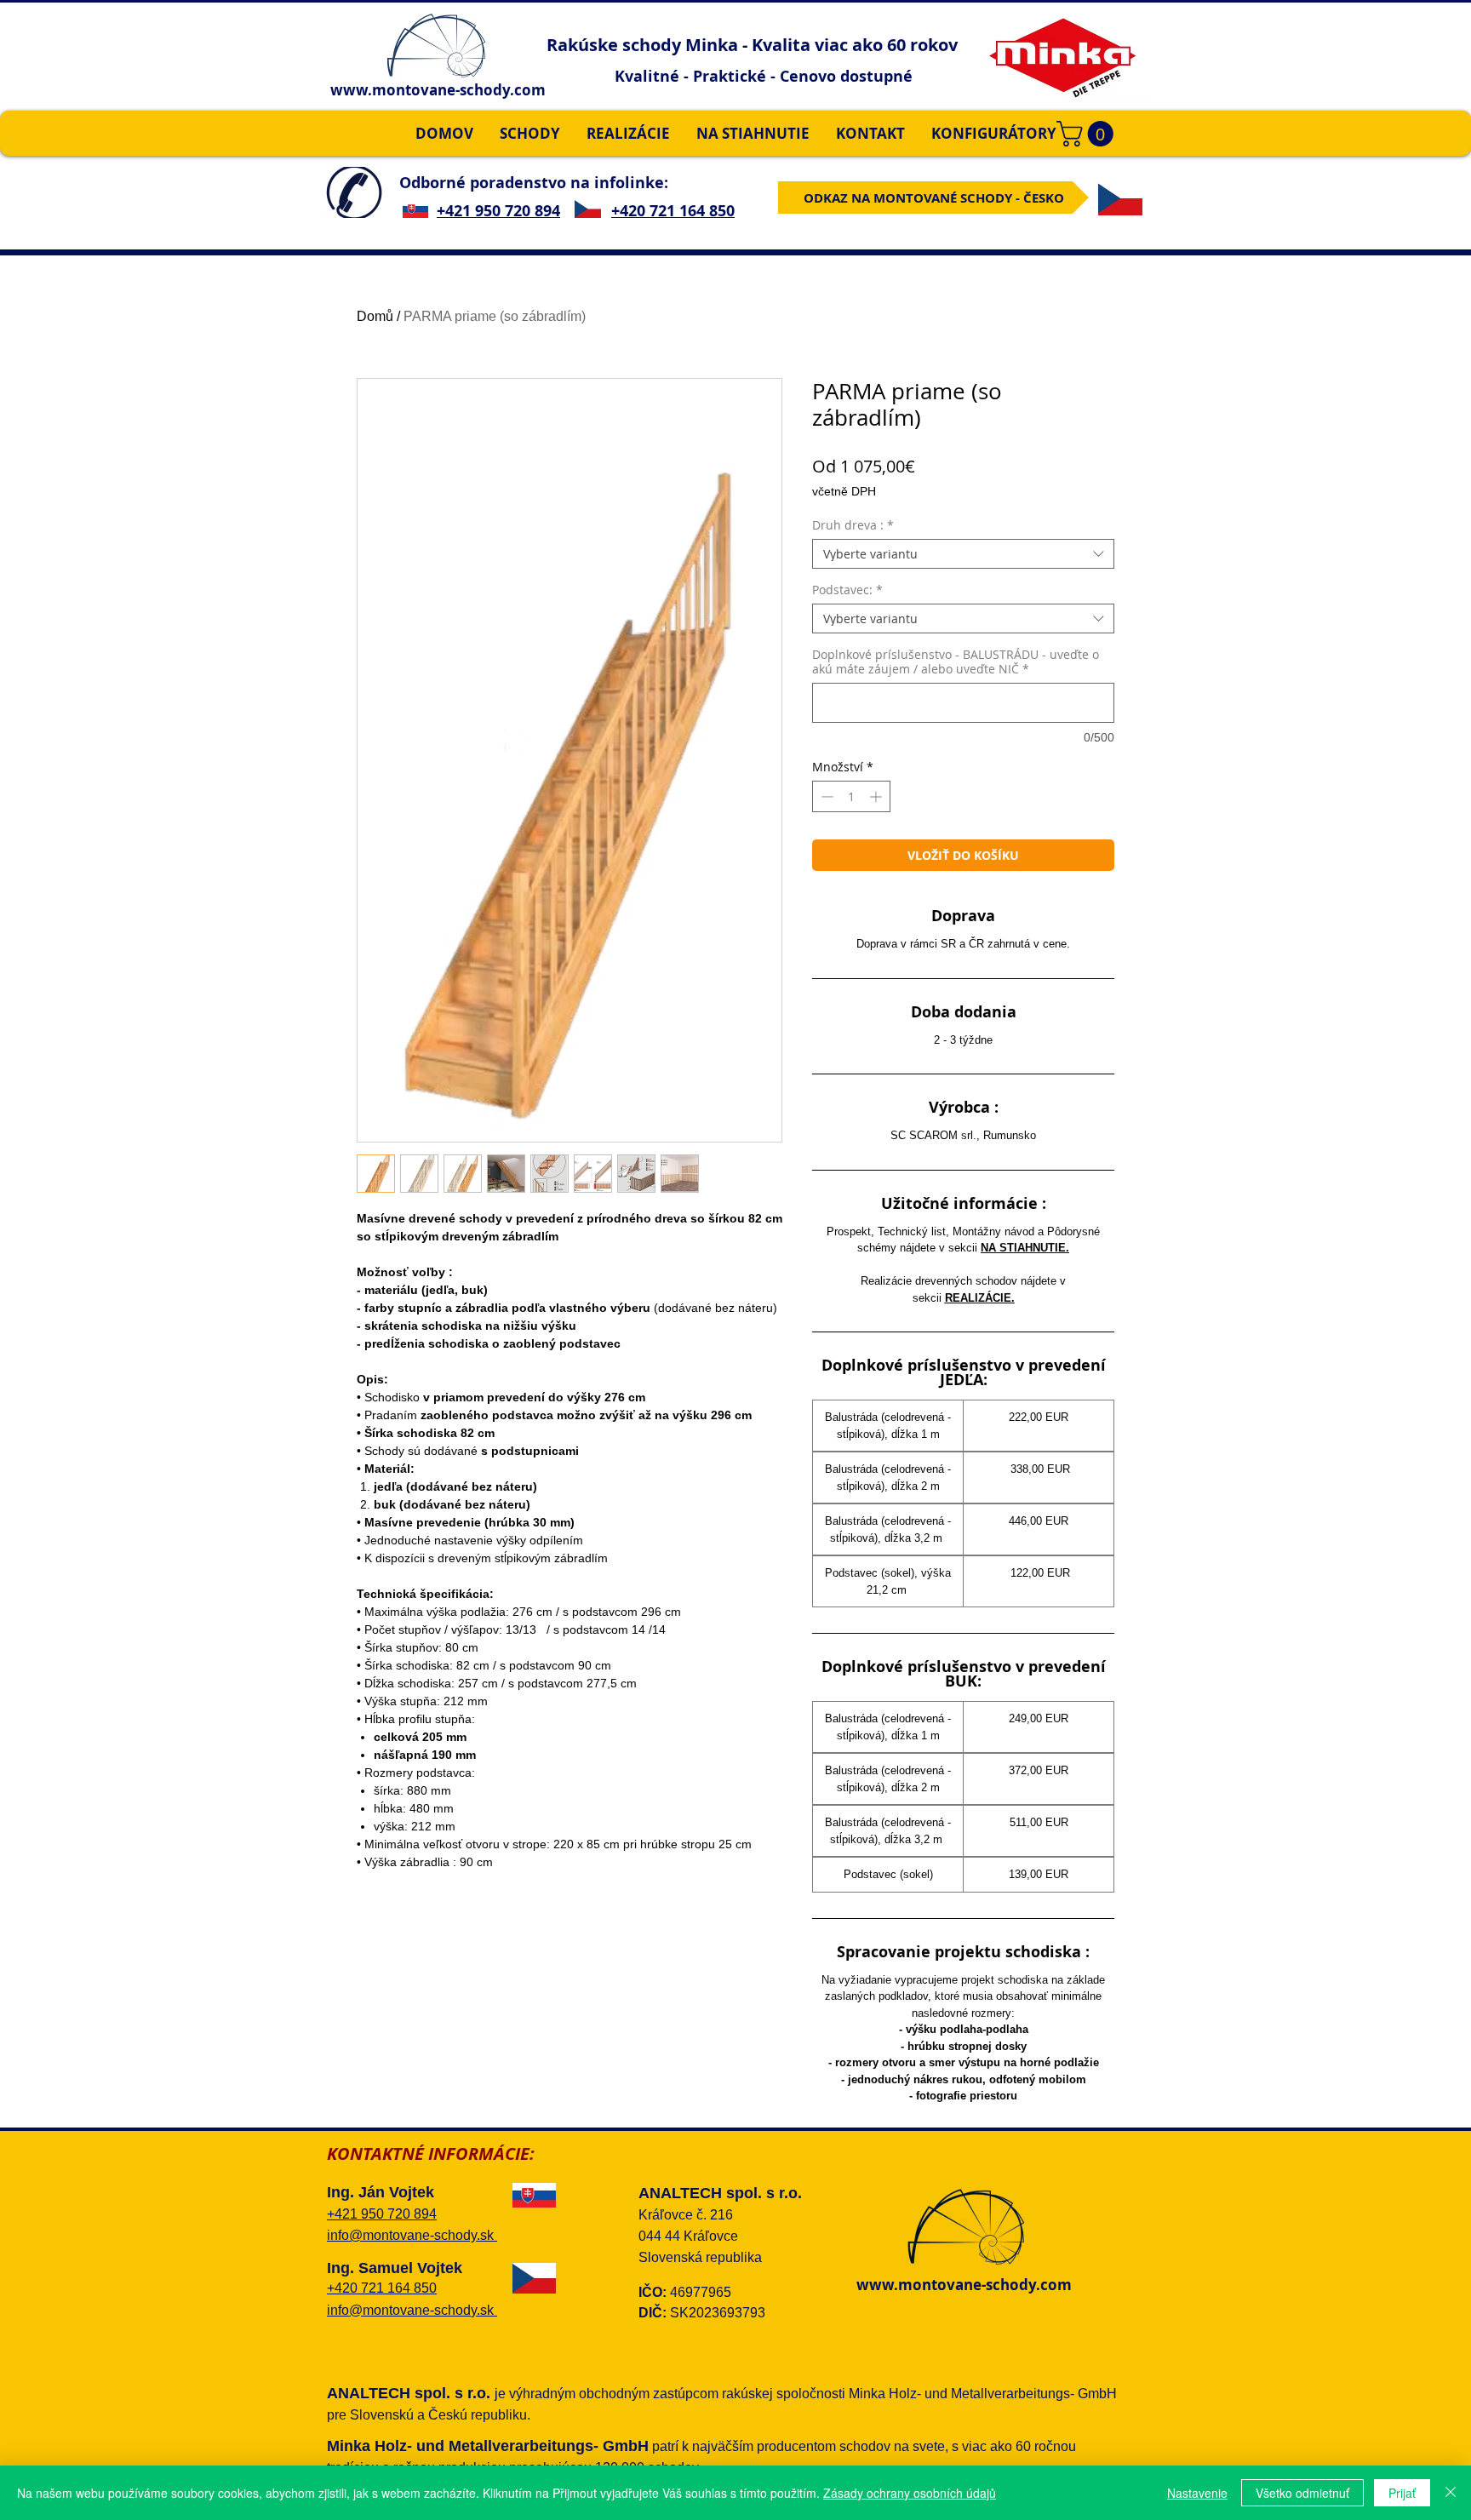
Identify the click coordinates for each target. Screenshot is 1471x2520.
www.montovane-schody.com (438, 90)
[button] (1088, 134)
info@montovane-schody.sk (412, 2235)
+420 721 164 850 (673, 211)
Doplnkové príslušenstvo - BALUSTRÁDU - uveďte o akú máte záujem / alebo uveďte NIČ (956, 661)
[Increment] (877, 796)
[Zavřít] (1451, 2493)
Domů (375, 316)
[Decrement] (825, 796)
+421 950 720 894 (498, 211)
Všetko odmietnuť (1302, 2493)
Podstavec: (847, 590)
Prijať (1402, 2493)
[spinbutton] (851, 796)
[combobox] (963, 554)
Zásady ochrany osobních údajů (910, 2493)
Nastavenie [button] (1197, 2493)
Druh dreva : (853, 525)
